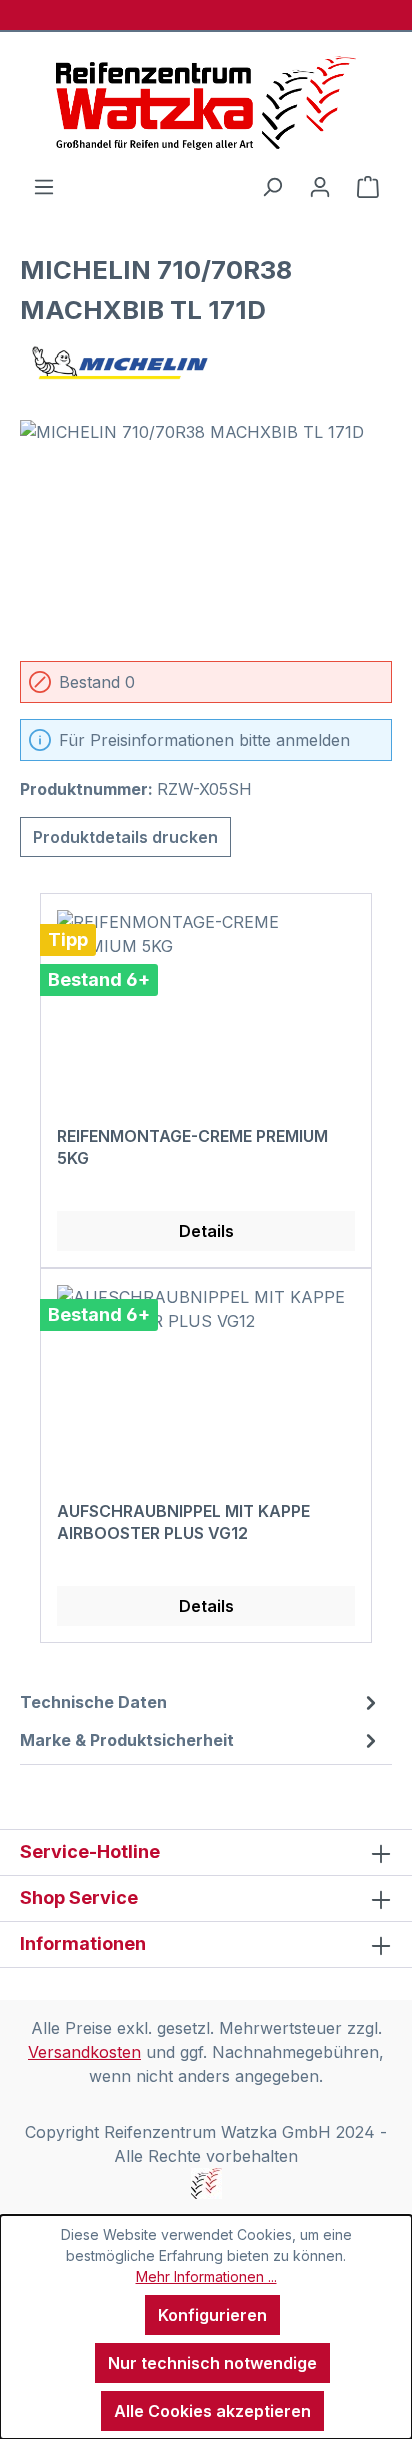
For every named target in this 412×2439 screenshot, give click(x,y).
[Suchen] (272, 186)
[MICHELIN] (206, 362)
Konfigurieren (212, 2315)
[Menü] (44, 186)
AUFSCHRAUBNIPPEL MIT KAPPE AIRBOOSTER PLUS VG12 (183, 1522)
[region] (206, 532)
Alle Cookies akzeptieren (212, 2411)
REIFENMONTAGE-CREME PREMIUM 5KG (192, 1147)
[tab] (201, 1702)
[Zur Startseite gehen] (206, 103)
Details (206, 1231)
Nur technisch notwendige (212, 2363)
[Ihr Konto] (320, 186)
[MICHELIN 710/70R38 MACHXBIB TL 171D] (206, 532)
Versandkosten (84, 2052)
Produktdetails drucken (125, 837)
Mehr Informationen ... (206, 2276)
